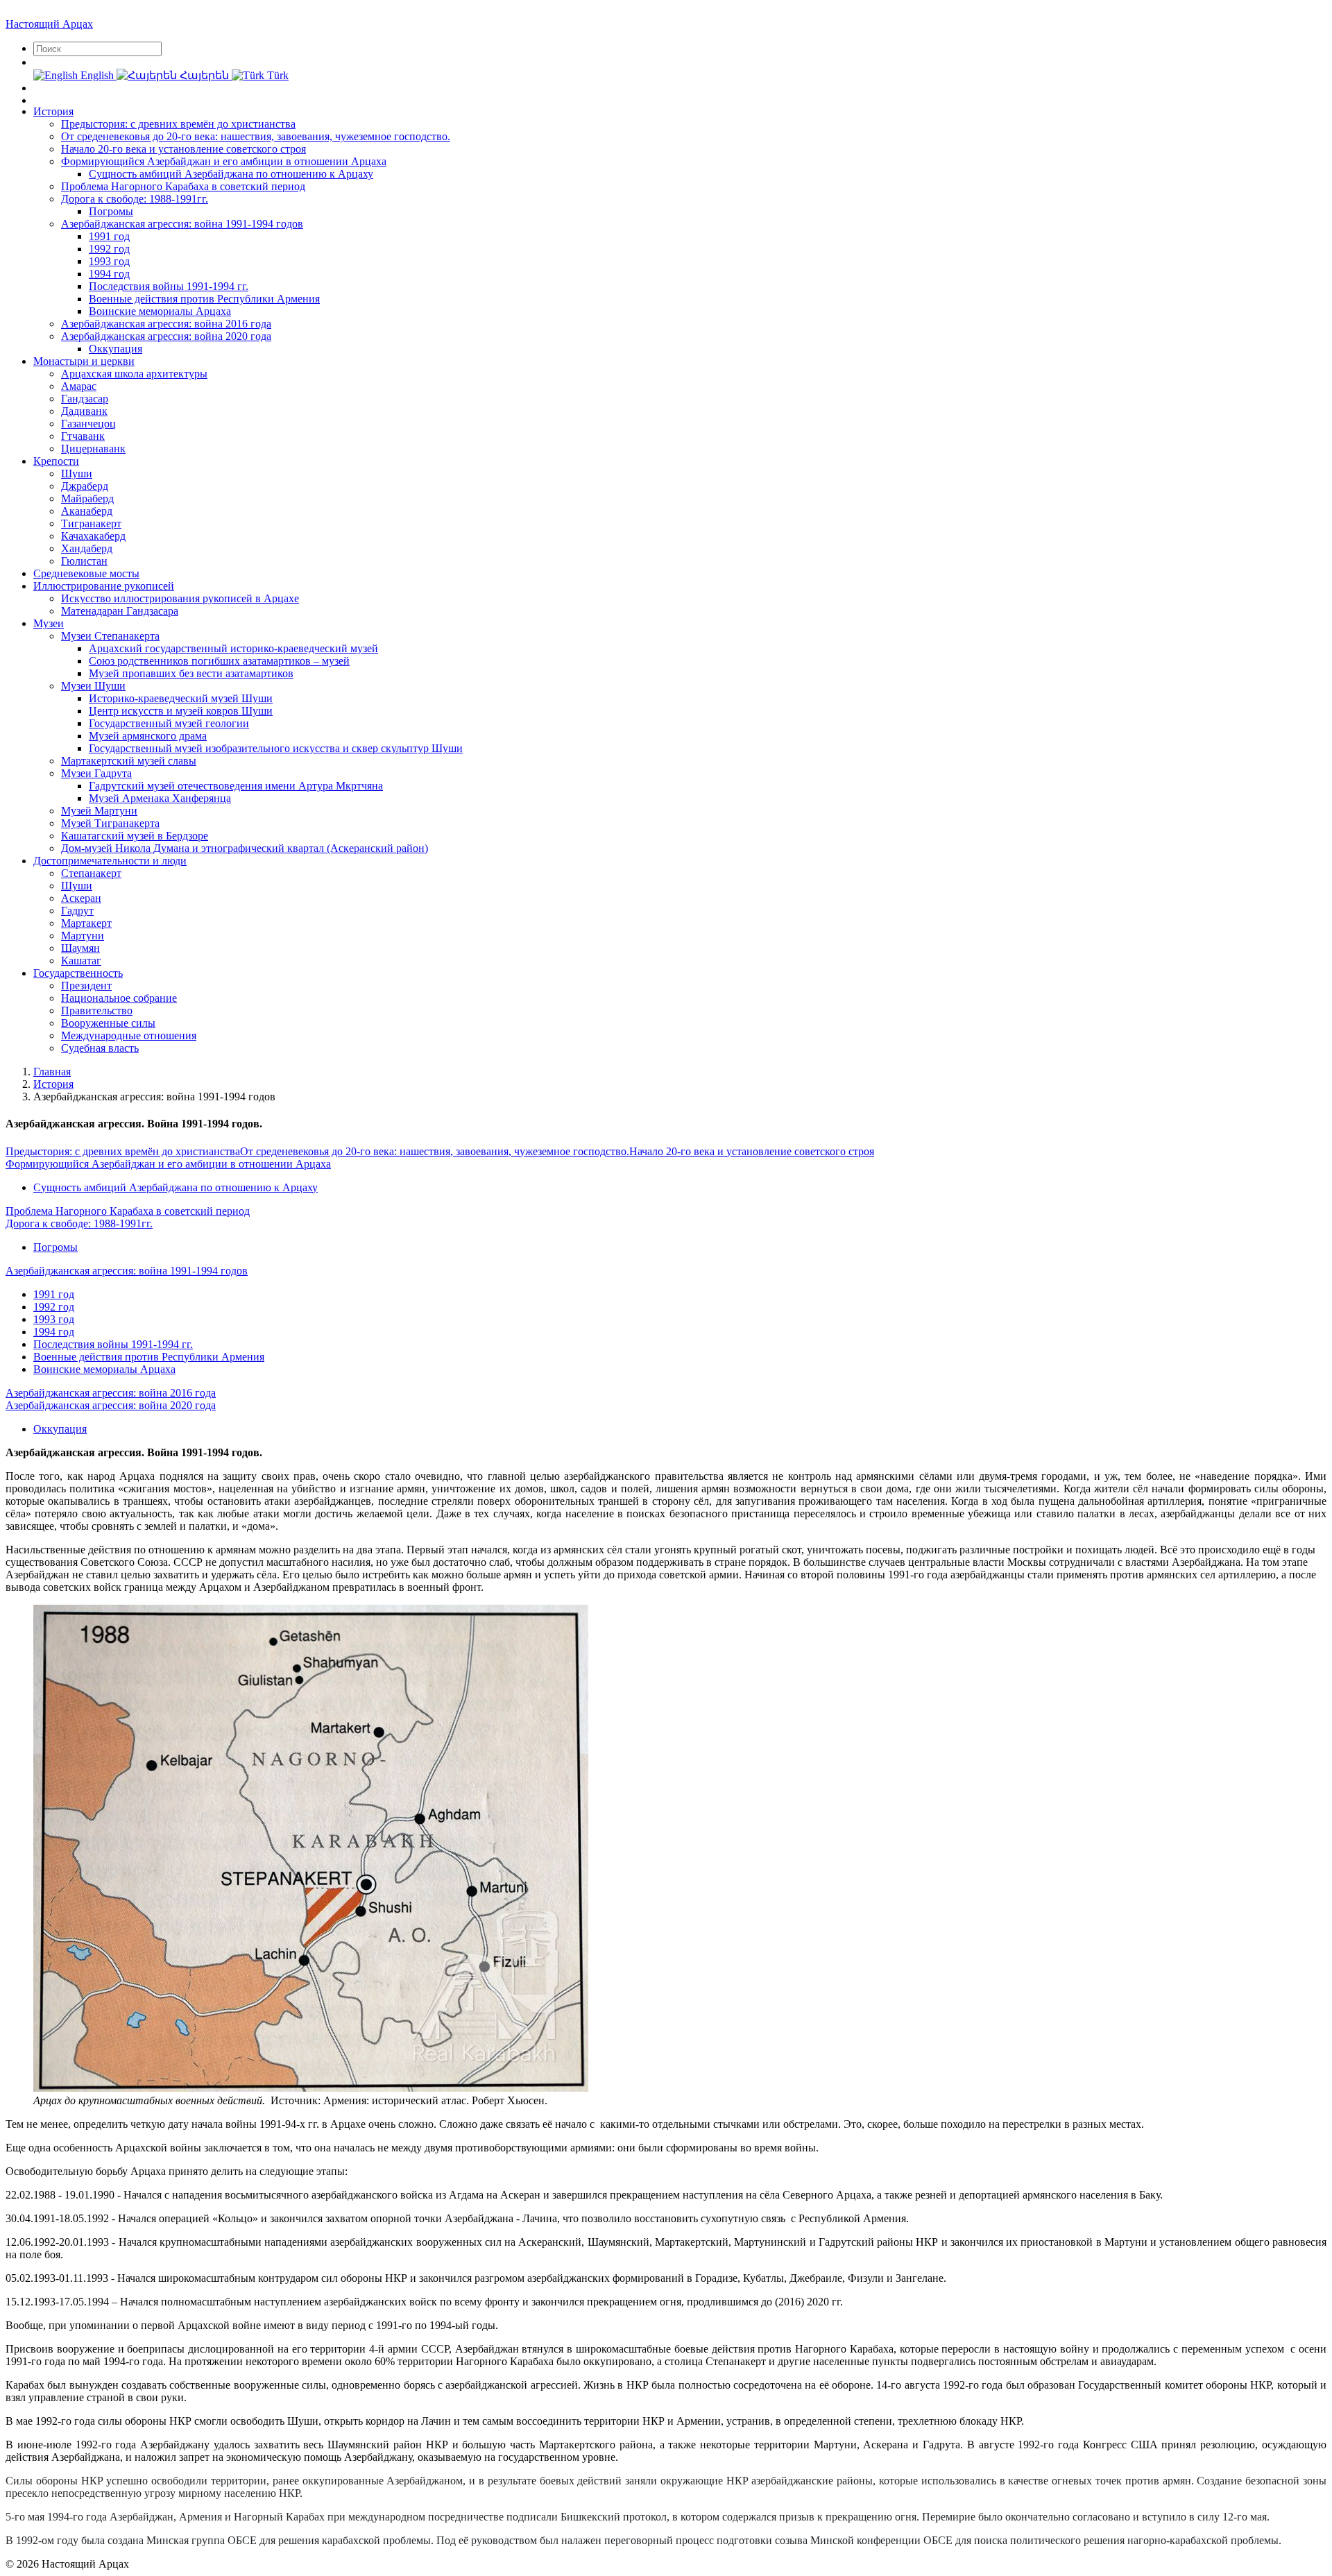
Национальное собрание (119, 998)
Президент (86, 986)
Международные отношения (129, 1035)
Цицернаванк (93, 449)
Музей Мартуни (99, 811)
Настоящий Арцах (49, 24)
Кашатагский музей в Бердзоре (135, 836)
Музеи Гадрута (96, 773)
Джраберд (85, 486)
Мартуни (83, 936)
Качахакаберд (93, 536)
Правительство (97, 1010)
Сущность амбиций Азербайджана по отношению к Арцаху (231, 174)
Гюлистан (84, 561)
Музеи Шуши (93, 686)
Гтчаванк (83, 436)
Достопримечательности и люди (110, 861)
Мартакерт (86, 923)
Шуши (77, 474)
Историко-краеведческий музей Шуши (181, 698)
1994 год (109, 274)
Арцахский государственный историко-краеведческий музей (233, 648)
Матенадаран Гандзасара (120, 611)
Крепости (56, 461)
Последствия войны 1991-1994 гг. (169, 286)
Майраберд (87, 498)
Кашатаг (81, 961)
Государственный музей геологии (169, 723)
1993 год (109, 261)
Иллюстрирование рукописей (104, 586)
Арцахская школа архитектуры (134, 374)
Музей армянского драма (148, 736)
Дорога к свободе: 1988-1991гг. (135, 199)
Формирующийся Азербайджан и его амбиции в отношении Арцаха (224, 161)
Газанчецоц (88, 424)
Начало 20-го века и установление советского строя (183, 149)
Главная (52, 1072)
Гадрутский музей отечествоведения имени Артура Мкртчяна (236, 786)
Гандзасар (85, 399)
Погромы (111, 211)
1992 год (109, 249)
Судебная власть (100, 1048)
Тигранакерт (91, 523)
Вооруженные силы (108, 1023)
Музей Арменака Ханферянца (160, 798)
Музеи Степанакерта (110, 636)
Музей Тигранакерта (110, 823)
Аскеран (81, 898)
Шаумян (80, 948)
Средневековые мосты (86, 573)
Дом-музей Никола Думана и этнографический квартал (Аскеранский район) (245, 848)
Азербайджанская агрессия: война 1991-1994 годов (182, 224)
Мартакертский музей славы (129, 761)
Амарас (79, 386)
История (53, 111)
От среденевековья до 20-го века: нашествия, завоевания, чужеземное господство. (256, 136)
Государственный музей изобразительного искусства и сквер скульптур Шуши (276, 748)
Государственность (78, 973)
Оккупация (116, 349)
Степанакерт (91, 873)
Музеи (49, 623)
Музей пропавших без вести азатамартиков (191, 673)
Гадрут (77, 911)
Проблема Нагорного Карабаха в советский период (183, 186)
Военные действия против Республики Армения (204, 299)
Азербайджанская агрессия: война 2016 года (166, 324)
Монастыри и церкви (84, 361)
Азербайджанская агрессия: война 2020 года (166, 336)
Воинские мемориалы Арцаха (160, 311)
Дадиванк (84, 411)
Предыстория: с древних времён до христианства (178, 124)
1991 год (109, 236)
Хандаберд (87, 548)
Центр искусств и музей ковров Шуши (181, 711)
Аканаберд (87, 511)
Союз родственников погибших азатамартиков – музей (219, 661)
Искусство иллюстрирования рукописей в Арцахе (180, 598)
